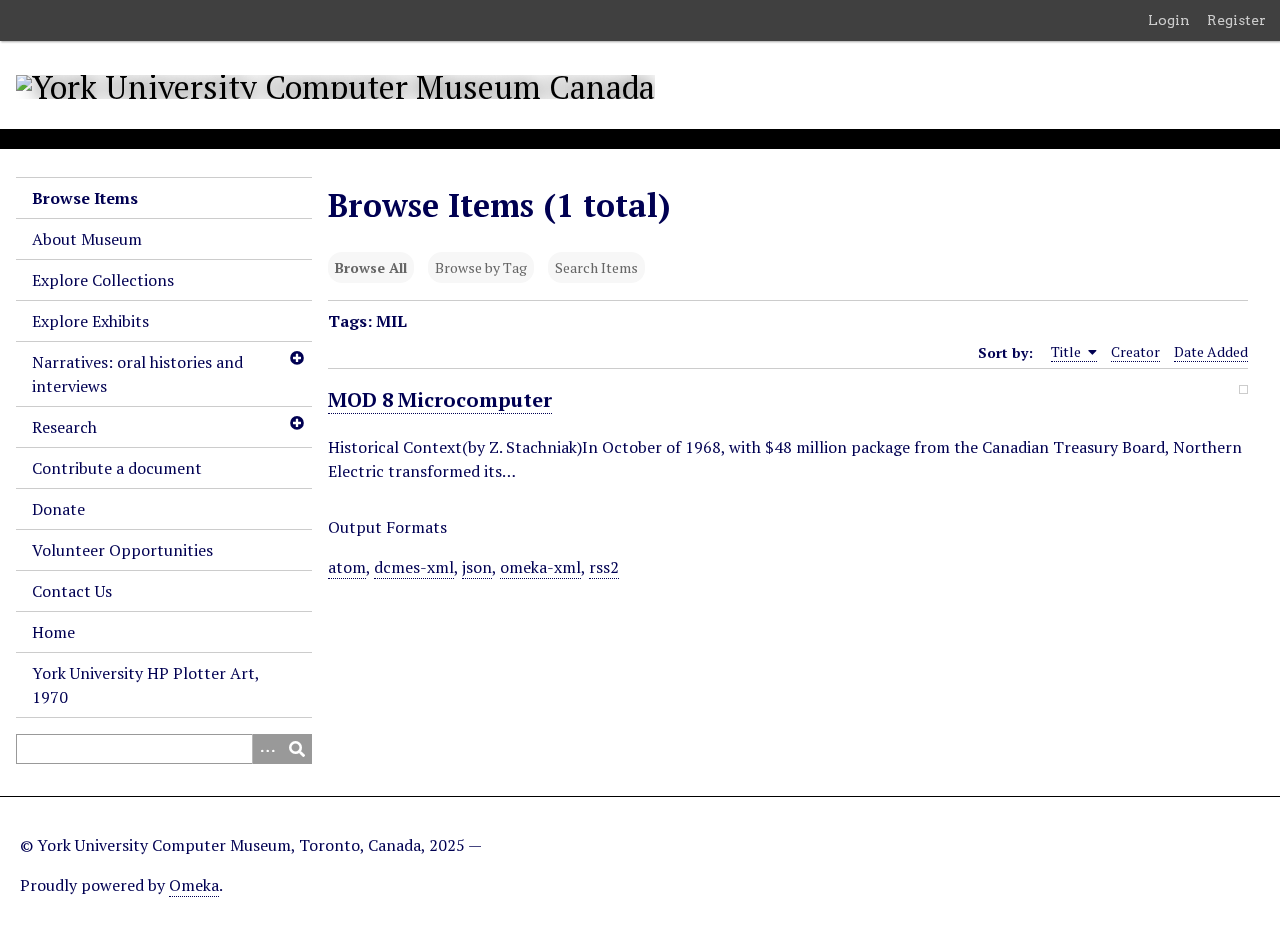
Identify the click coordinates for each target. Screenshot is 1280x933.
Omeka (194, 885)
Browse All (371, 267)
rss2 (604, 567)
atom (347, 567)
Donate (58, 509)
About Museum (87, 239)
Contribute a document (117, 468)
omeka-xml (540, 567)
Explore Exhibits (90, 321)
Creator (1135, 351)
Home (53, 632)
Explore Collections (103, 280)
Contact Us (72, 591)
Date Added (1211, 351)
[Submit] (297, 749)
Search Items (596, 267)
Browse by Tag (481, 267)
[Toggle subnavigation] (296, 358)
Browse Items (85, 198)
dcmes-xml (414, 567)
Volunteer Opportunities (122, 550)
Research (64, 427)
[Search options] (267, 749)
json (477, 567)
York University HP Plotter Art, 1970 (145, 685)
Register (1236, 20)
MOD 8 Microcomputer (440, 399)
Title (1067, 351)
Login (1169, 20)
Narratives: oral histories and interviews (137, 374)
